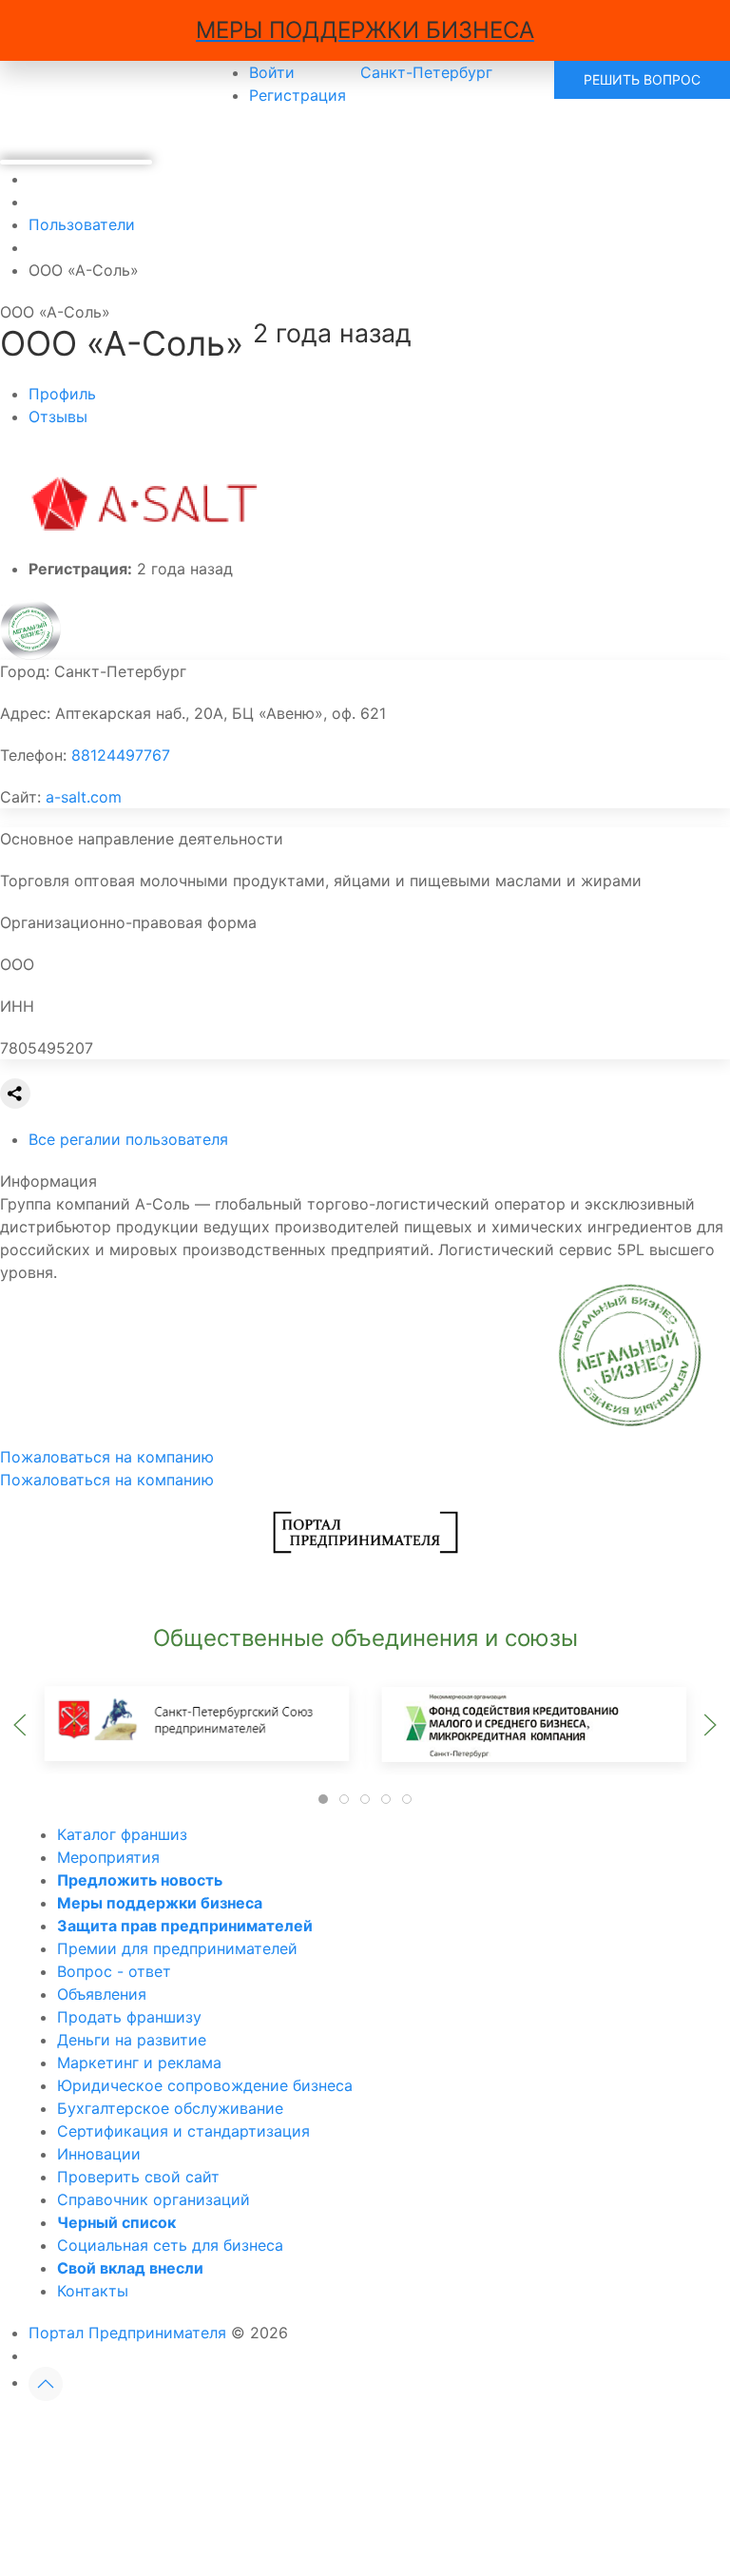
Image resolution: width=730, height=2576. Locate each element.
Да (147, 2433)
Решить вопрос (642, 79)
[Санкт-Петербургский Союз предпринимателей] (197, 1723)
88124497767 (121, 755)
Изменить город (284, 2433)
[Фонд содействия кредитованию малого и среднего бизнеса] (533, 1723)
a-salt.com (84, 797)
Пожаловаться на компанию (107, 1480)
